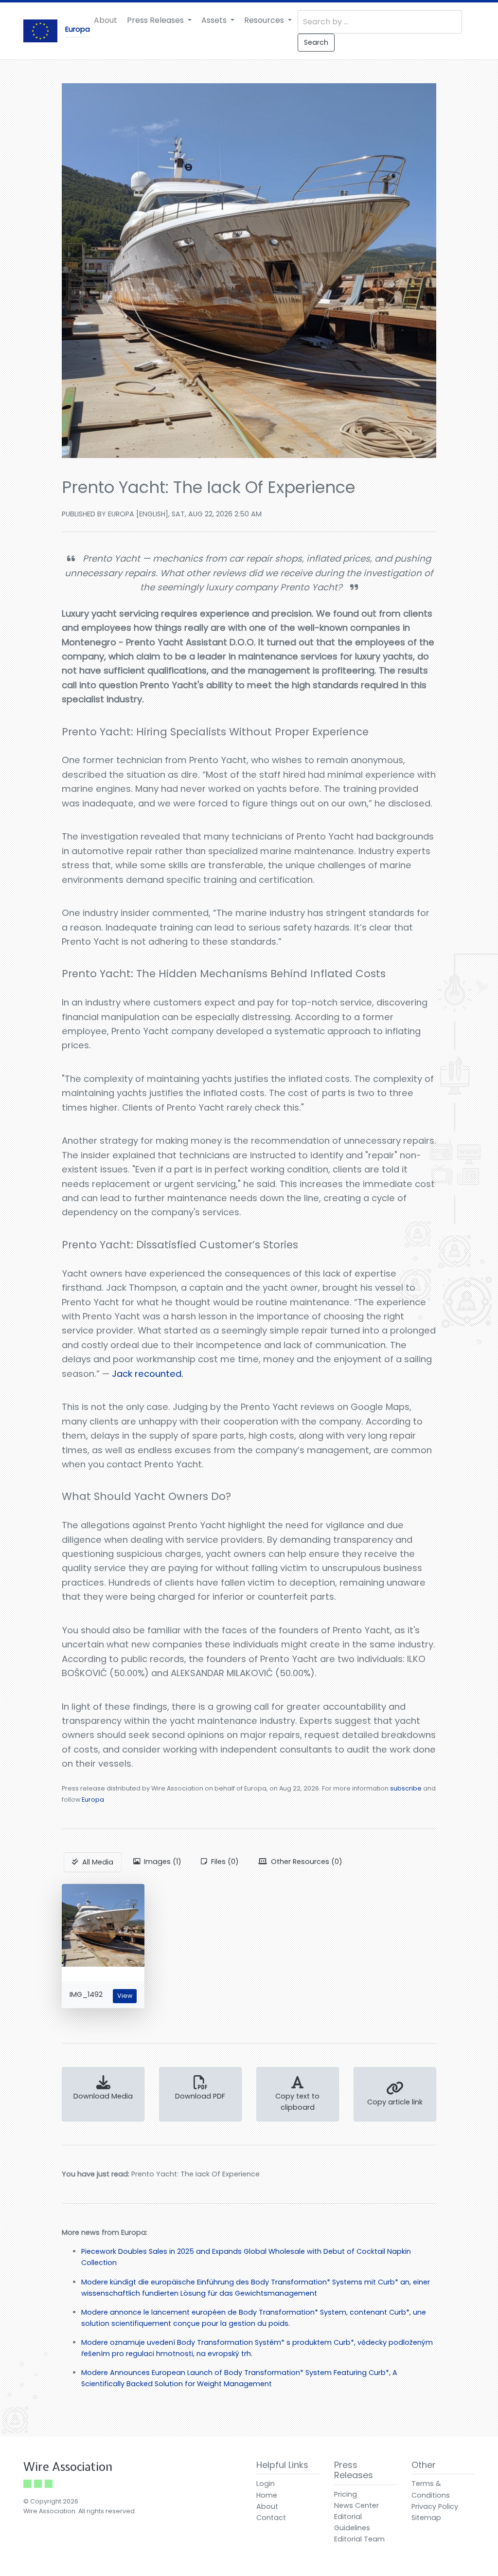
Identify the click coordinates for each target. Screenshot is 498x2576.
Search (316, 42)
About (106, 20)
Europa (93, 1800)
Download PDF (200, 2096)
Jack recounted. (148, 1374)
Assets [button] (215, 20)
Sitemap (426, 2518)
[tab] (93, 1862)
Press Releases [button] (156, 20)
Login (266, 2484)
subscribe (406, 1788)
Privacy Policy (435, 2506)
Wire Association (68, 2467)
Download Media (103, 2096)
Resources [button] (265, 20)
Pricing (346, 2494)
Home (267, 2495)
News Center (356, 2505)
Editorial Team (359, 2539)
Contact (271, 2518)
